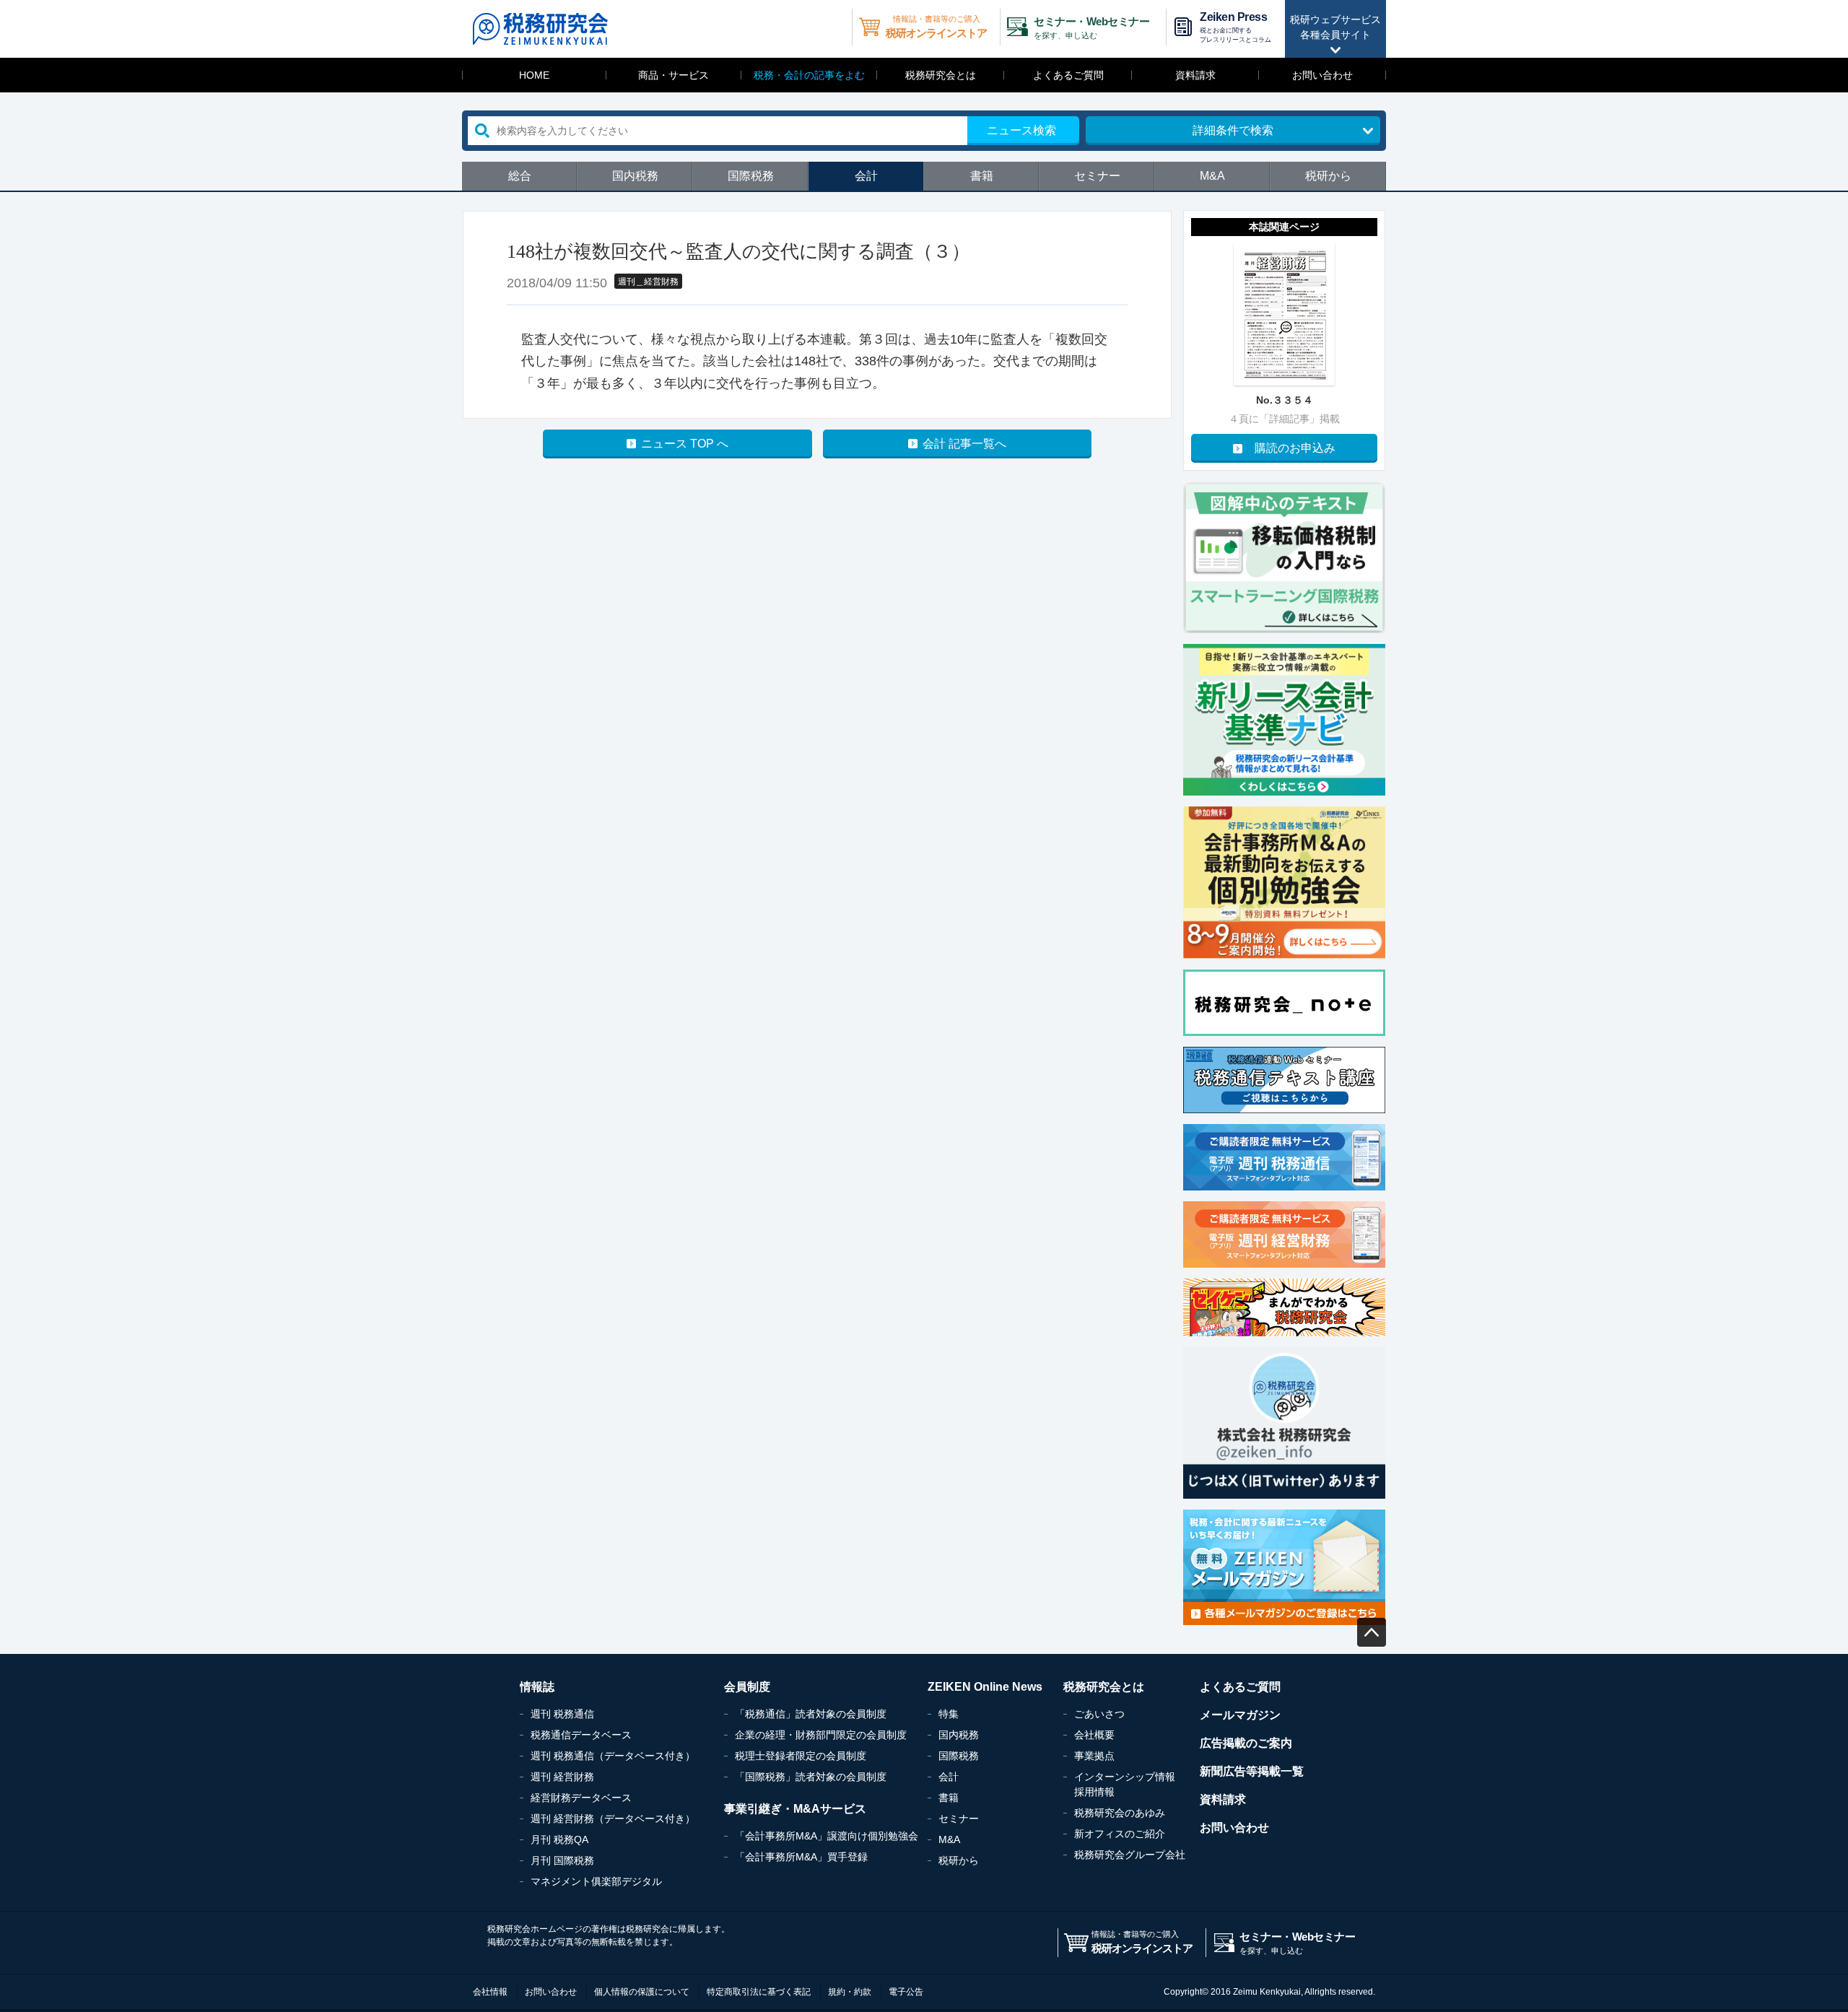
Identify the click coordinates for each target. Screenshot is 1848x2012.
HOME (534, 75)
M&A (1212, 176)
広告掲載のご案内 (1246, 1743)
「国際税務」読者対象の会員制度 (811, 1777)
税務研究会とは (941, 75)
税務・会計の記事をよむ (809, 75)
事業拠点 (1094, 1756)
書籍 (982, 176)
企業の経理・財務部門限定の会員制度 (821, 1735)
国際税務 (751, 176)
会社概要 (1094, 1735)
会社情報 (490, 1992)
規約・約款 (850, 1992)
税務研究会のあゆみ (1120, 1813)
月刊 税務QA (559, 1839)
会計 (866, 176)
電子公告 (906, 1992)
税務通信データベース (581, 1735)
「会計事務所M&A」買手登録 (801, 1857)
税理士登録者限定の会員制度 (801, 1756)
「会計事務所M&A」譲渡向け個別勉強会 (827, 1836)
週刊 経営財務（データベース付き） (613, 1819)
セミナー (1097, 176)
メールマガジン (1240, 1715)
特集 (949, 1714)
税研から (1328, 176)
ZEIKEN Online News (985, 1687)
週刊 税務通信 (562, 1714)
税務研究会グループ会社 (1130, 1855)
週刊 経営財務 (562, 1777)
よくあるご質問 (1068, 75)
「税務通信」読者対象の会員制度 (811, 1714)
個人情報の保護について (642, 1992)
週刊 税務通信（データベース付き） (613, 1756)
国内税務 (635, 176)
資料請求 (1195, 75)
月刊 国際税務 (562, 1860)
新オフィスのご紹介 (1120, 1834)
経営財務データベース (581, 1798)
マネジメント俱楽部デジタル (596, 1881)
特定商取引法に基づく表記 (759, 1992)
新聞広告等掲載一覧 (1252, 1771)
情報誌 (537, 1687)
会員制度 (747, 1687)
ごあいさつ (1099, 1714)
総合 (520, 176)
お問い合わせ (1322, 75)
